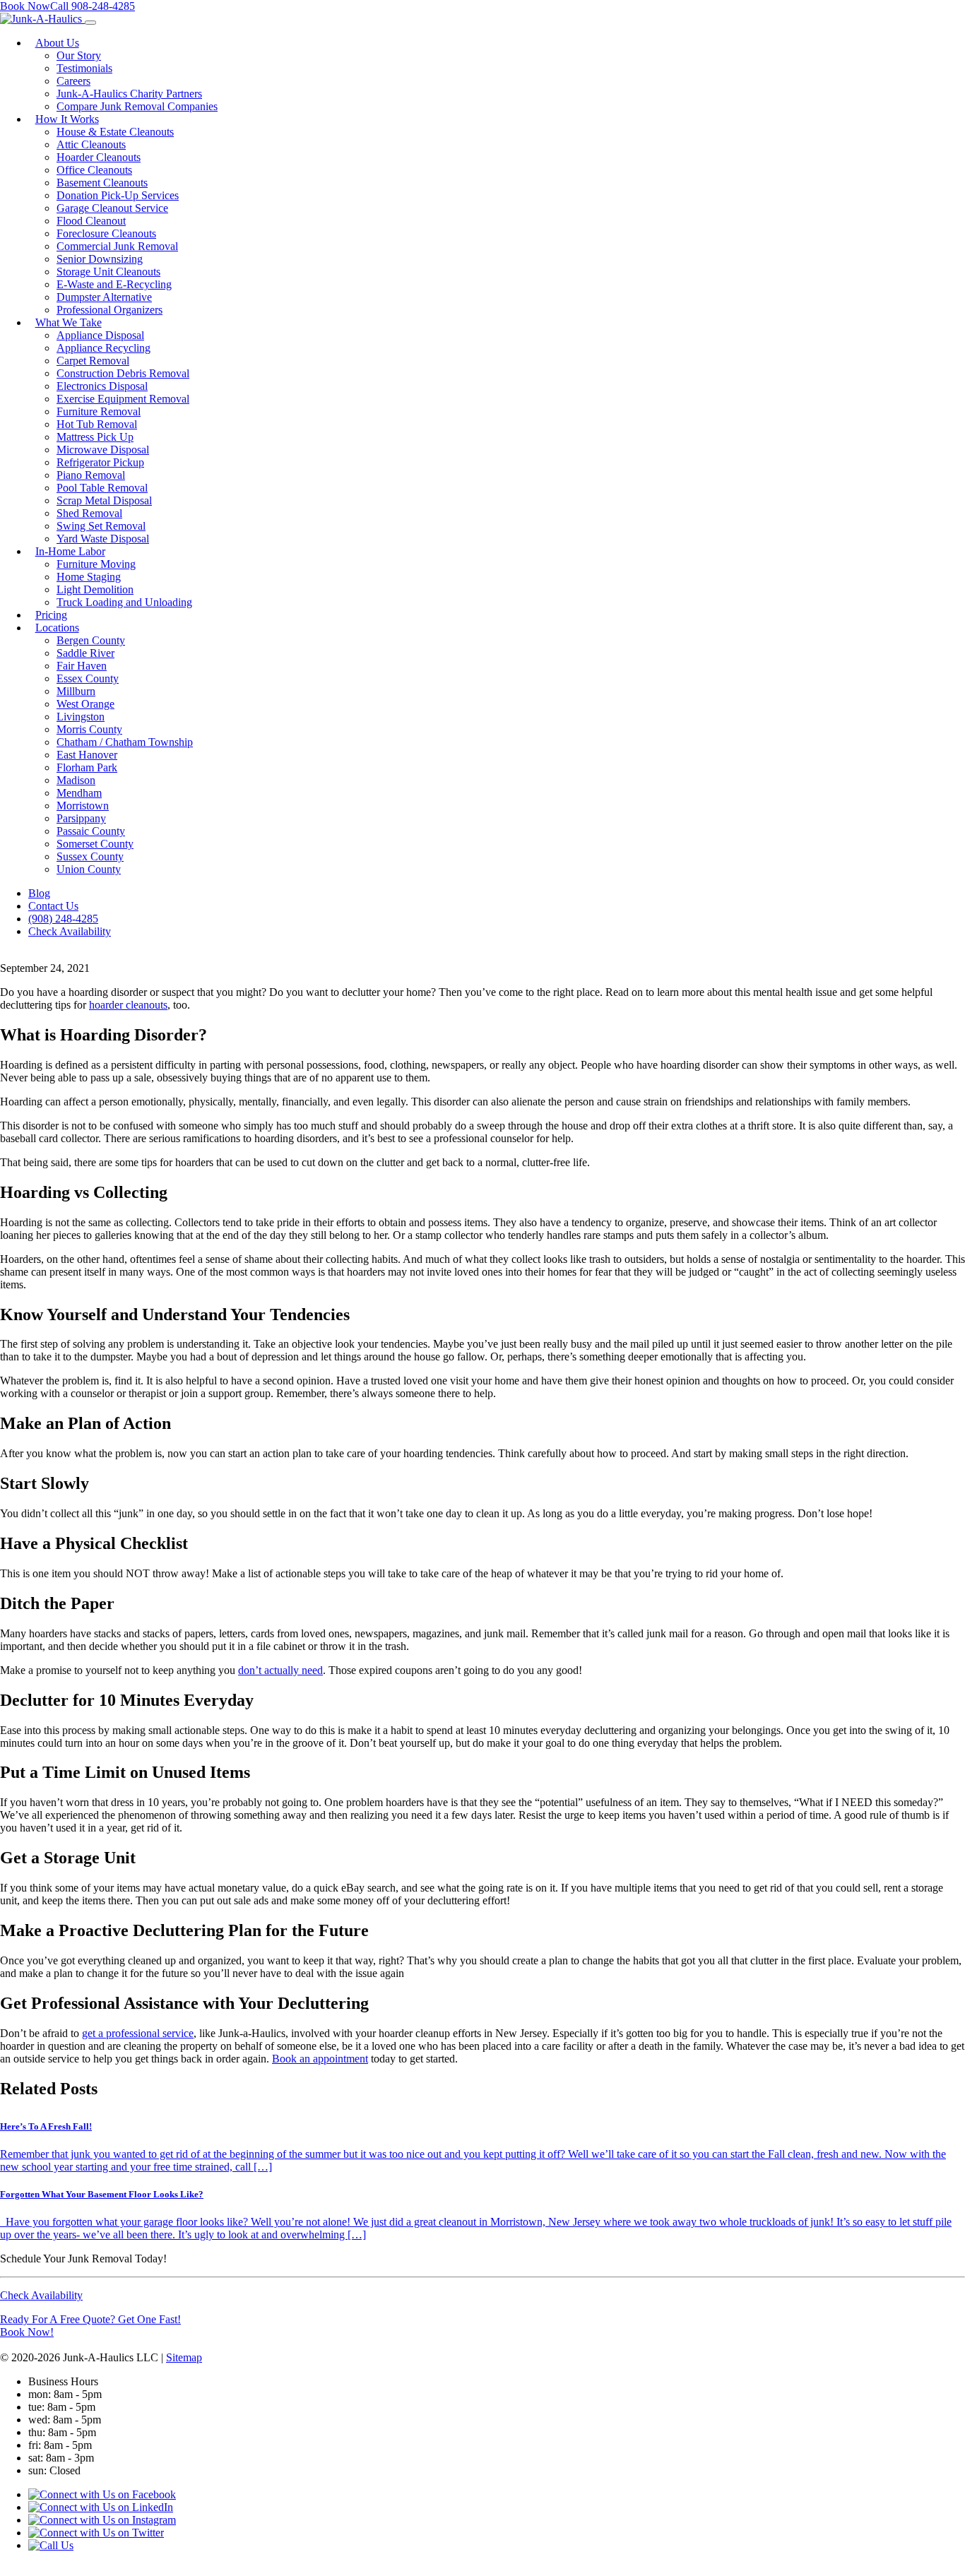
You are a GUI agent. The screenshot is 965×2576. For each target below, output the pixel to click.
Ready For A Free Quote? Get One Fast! (90, 2319)
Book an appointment (320, 2059)
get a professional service (138, 2033)
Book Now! (27, 2332)
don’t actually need (280, 1670)
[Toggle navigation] (90, 23)
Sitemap (184, 2357)
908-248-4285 (93, 6)
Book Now (25, 6)
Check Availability (41, 2295)
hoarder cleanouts (128, 1005)
